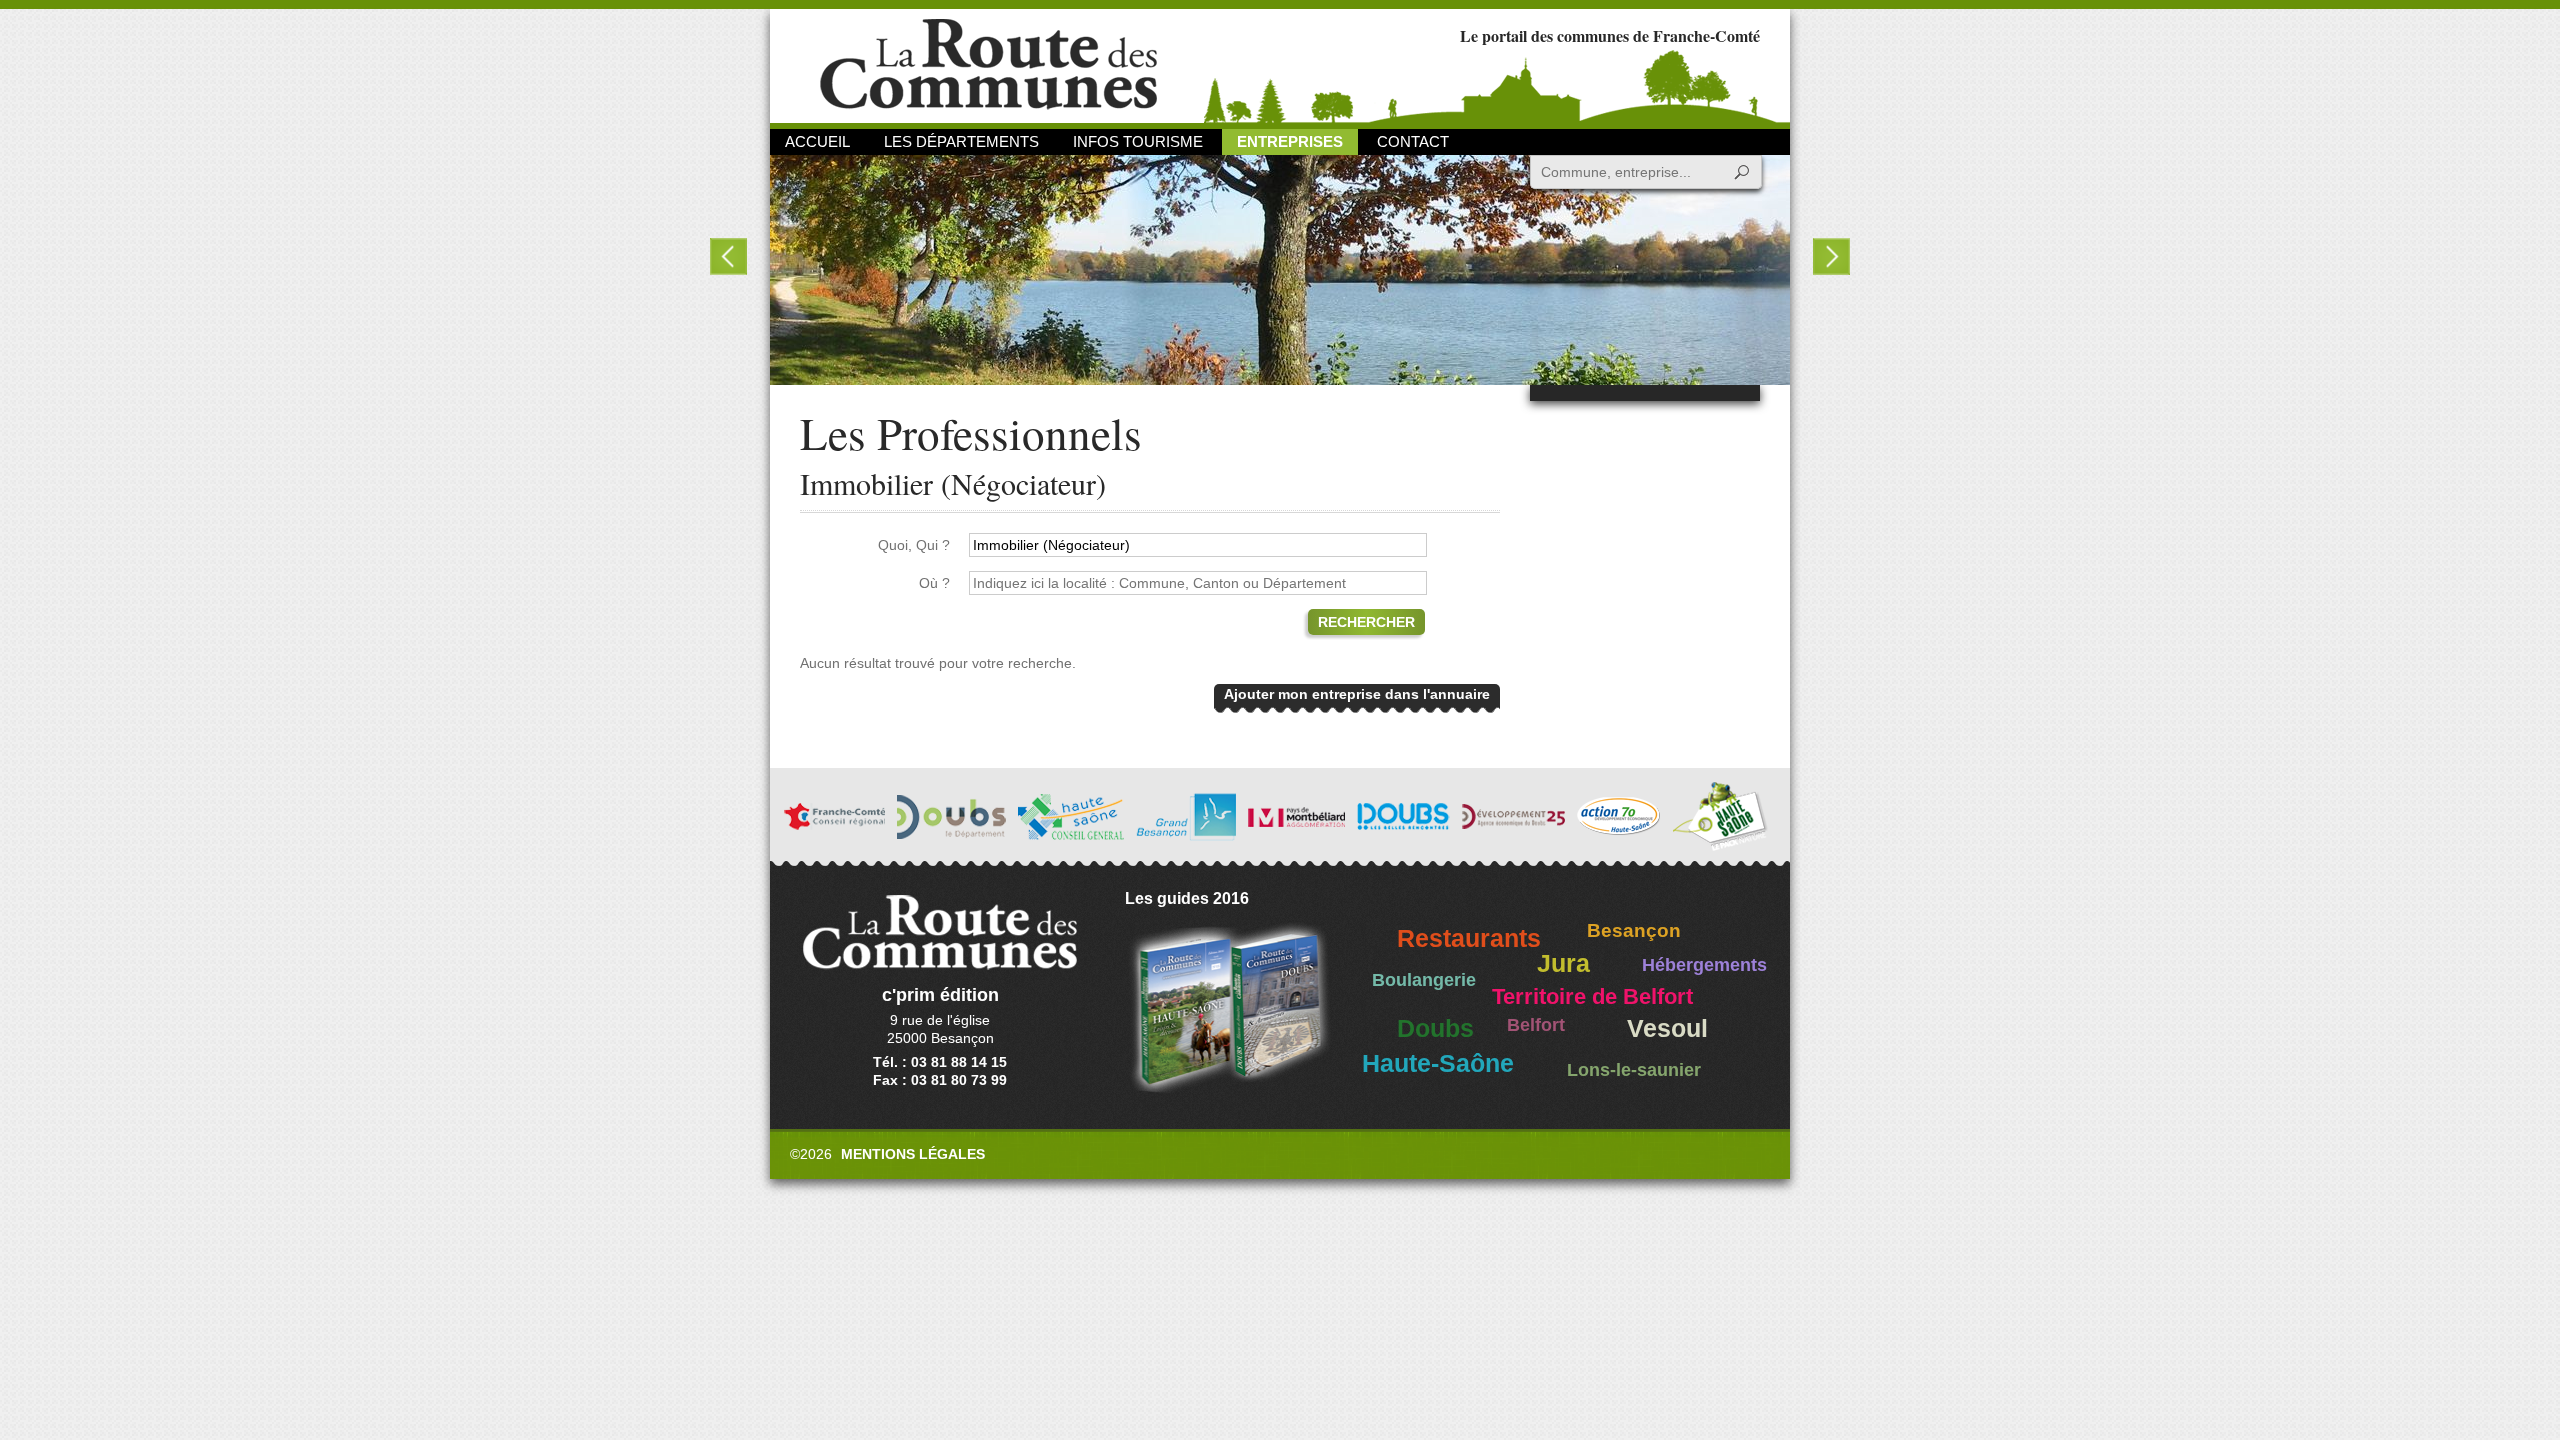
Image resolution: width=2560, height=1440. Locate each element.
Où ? (934, 583)
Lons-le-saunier (1634, 1070)
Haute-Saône (1438, 1063)
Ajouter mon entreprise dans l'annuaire (1357, 694)
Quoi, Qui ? (914, 545)
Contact (1413, 141)
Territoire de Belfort (1592, 997)
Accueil (817, 141)
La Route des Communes (988, 64)
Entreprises (1290, 141)
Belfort (1536, 1025)
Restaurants (1469, 938)
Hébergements (1704, 965)
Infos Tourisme (1138, 141)
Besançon (1634, 930)
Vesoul (1667, 1028)
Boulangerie (1424, 980)
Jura (1563, 963)
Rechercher (1366, 622)
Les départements (961, 141)
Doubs (1435, 1028)
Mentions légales (913, 1154)
